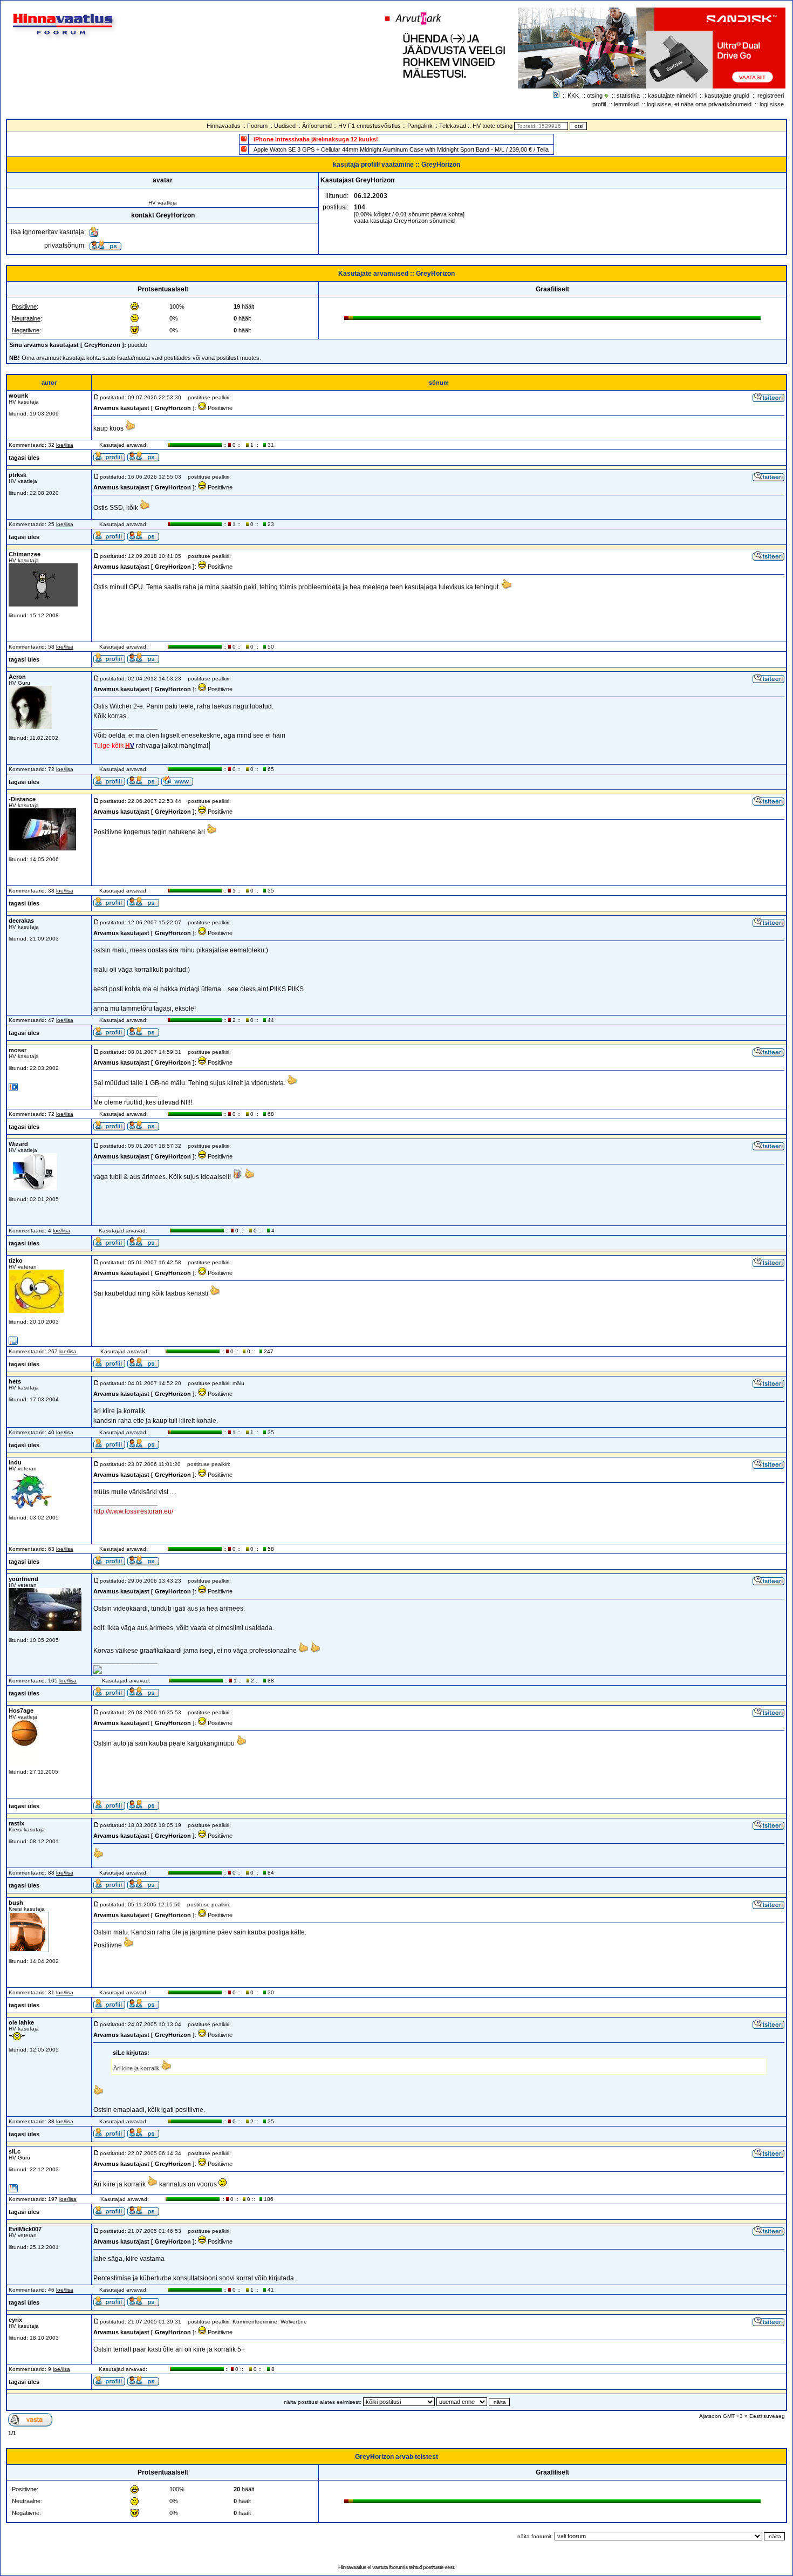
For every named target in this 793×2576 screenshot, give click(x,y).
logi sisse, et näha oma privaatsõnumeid (699, 104)
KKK (573, 96)
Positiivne (24, 306)
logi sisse (772, 104)
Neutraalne (26, 318)
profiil (599, 104)
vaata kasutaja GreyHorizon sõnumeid (404, 221)
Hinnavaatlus (224, 126)
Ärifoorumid (317, 126)
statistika (628, 96)
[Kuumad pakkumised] (244, 149)
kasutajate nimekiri (672, 96)
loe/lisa (65, 445)
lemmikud (626, 104)
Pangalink (420, 126)
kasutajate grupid (727, 96)
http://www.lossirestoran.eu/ (133, 1511)
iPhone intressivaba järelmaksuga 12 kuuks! (316, 139)
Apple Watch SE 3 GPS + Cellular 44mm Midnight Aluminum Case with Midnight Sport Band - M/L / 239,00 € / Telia (401, 149)
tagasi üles (24, 458)
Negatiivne (26, 330)
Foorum (257, 126)
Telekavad (453, 126)
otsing (595, 96)
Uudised (285, 126)
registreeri (771, 96)
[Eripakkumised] (244, 138)
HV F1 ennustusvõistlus (370, 126)
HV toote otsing (493, 126)
